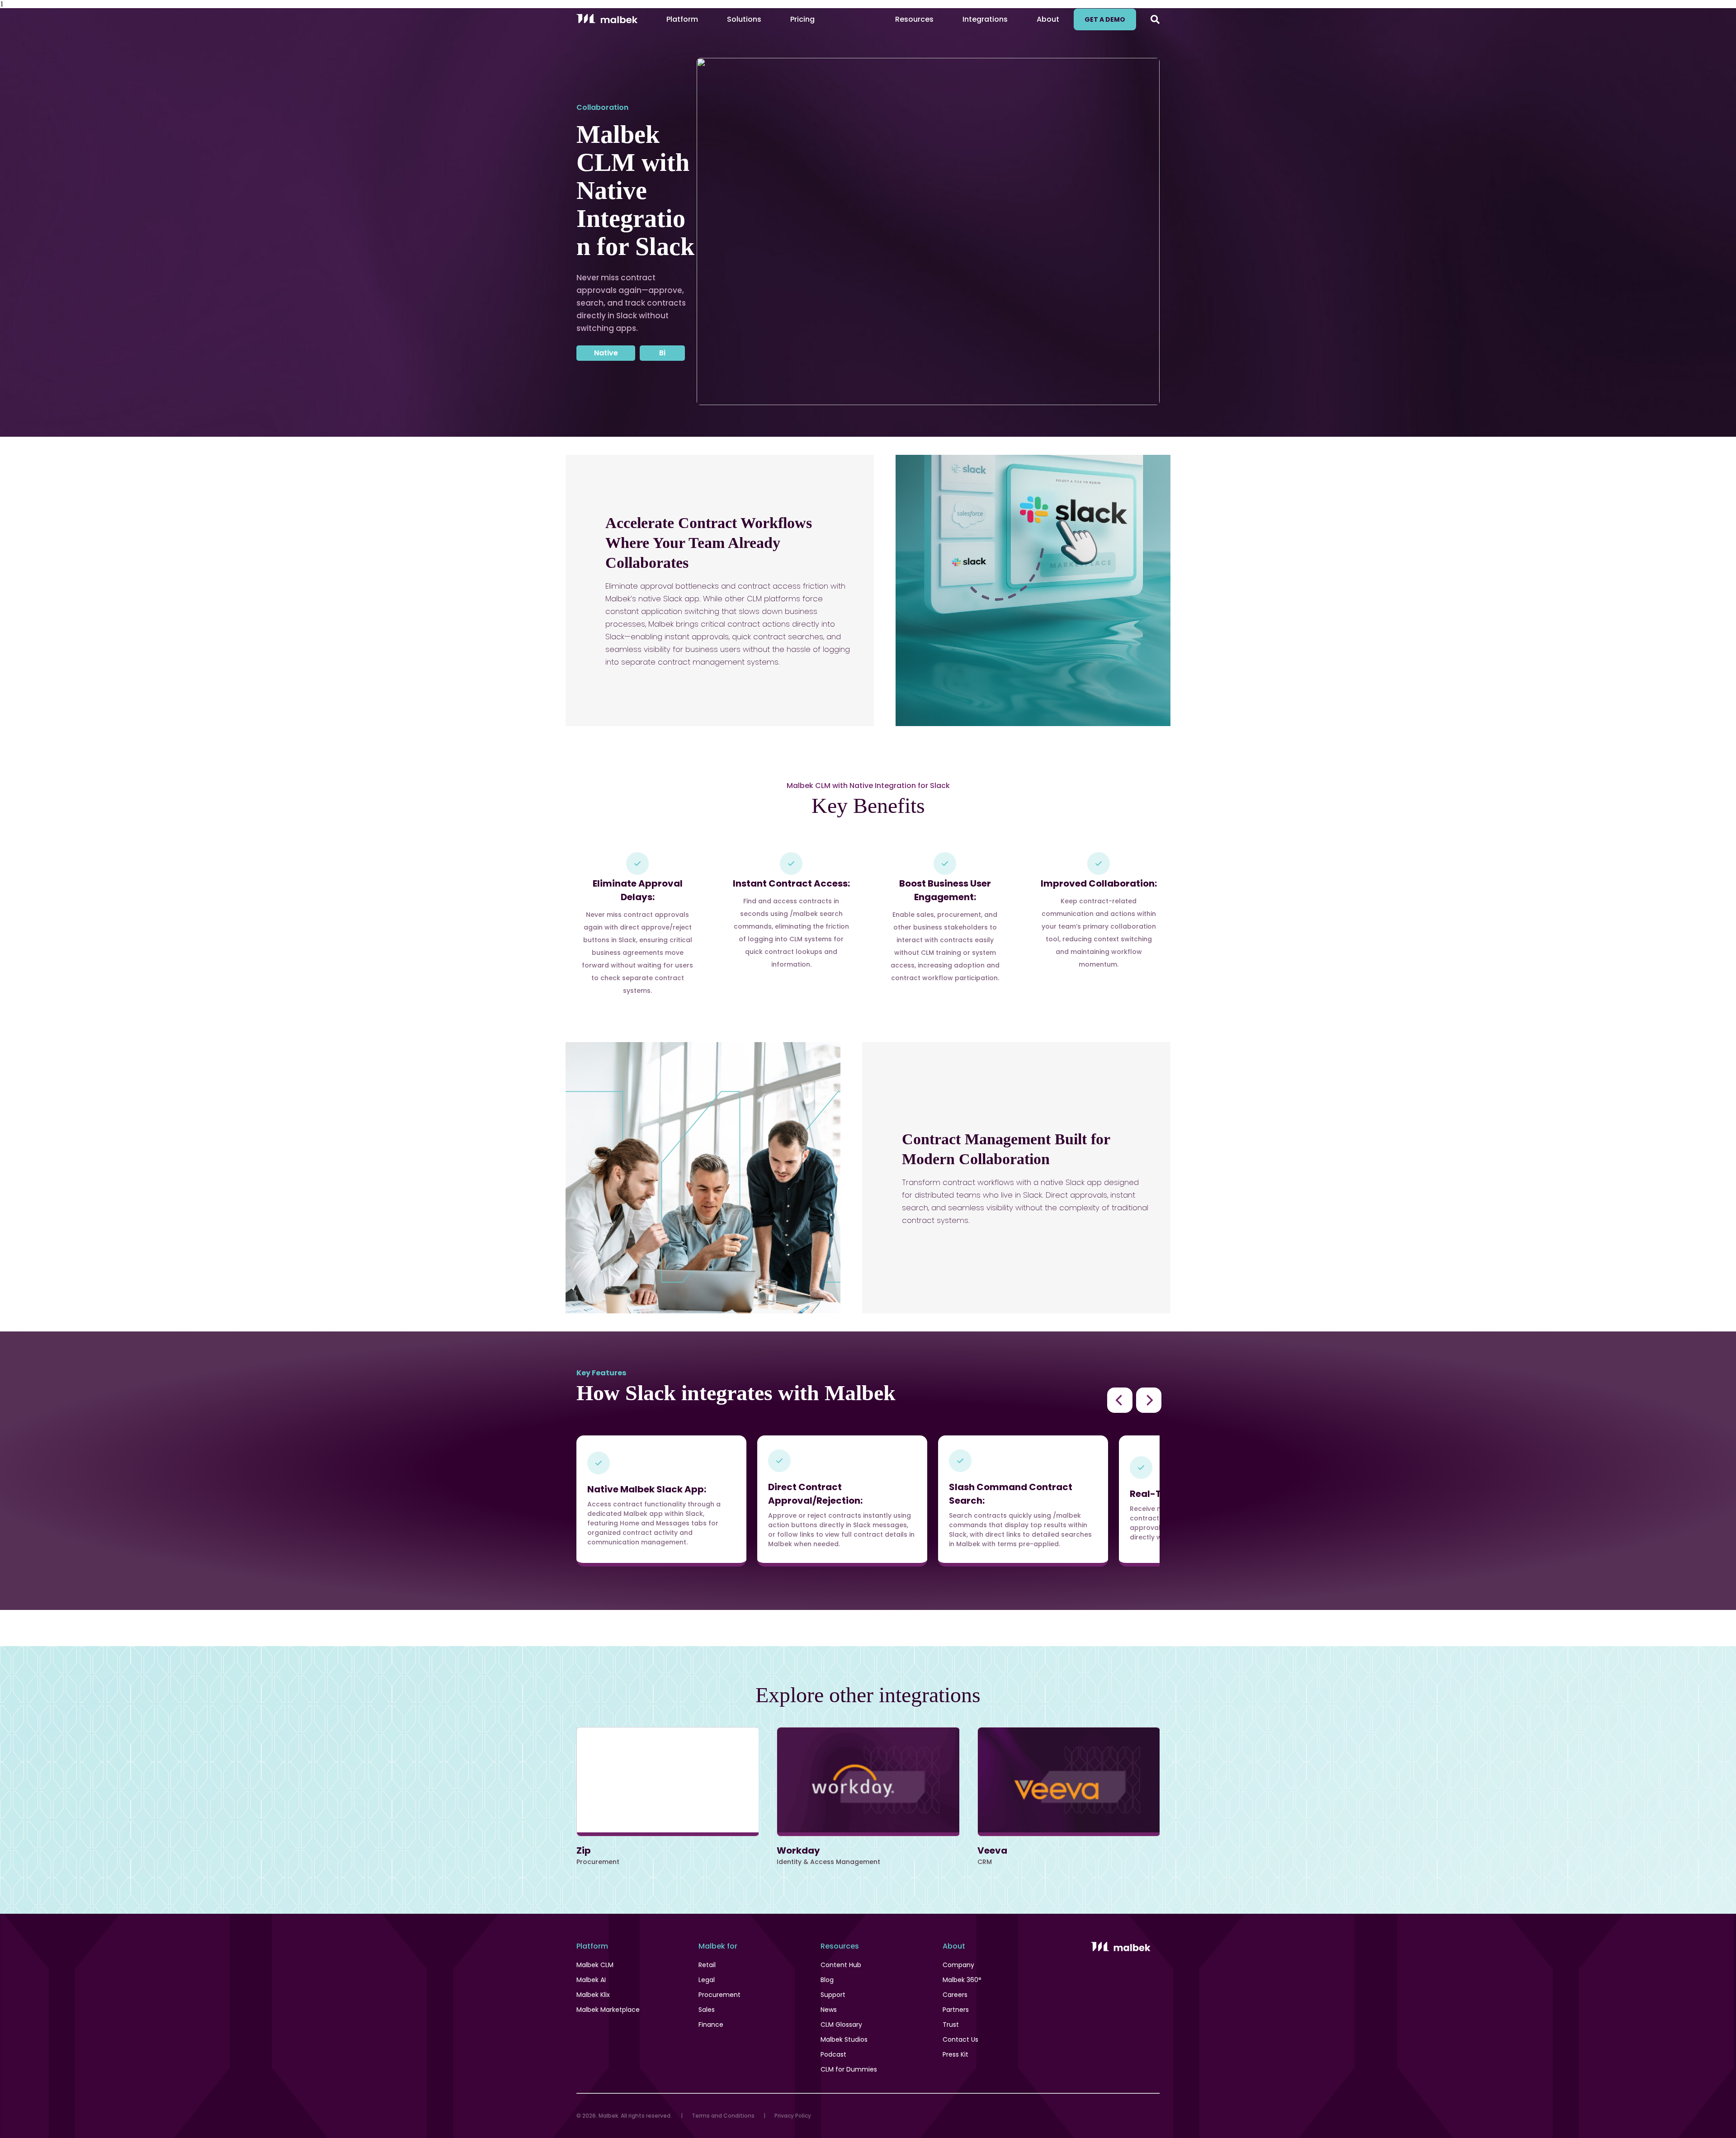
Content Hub (841, 1965)
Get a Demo (1105, 19)
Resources (914, 19)
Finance (711, 2025)
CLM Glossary (841, 2025)
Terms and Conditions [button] (723, 2116)
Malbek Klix (593, 1995)
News (829, 2010)
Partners (956, 2010)
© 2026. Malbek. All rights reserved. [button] (624, 2116)
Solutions (744, 19)
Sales (707, 2010)
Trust (951, 2025)
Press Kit (955, 2054)
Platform (682, 19)
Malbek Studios (844, 2039)
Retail (707, 1965)
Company (958, 1965)
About (1048, 19)
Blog (827, 1980)
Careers (955, 1995)
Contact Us (960, 2039)
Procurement (719, 1995)
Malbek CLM (595, 1965)
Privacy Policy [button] (793, 2116)
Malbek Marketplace (608, 2010)
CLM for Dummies (849, 2069)
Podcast (833, 2054)
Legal (707, 1980)
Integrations (985, 19)
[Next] (1149, 1400)
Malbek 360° (962, 1980)
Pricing (802, 19)
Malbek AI (591, 1980)
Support (833, 1995)
